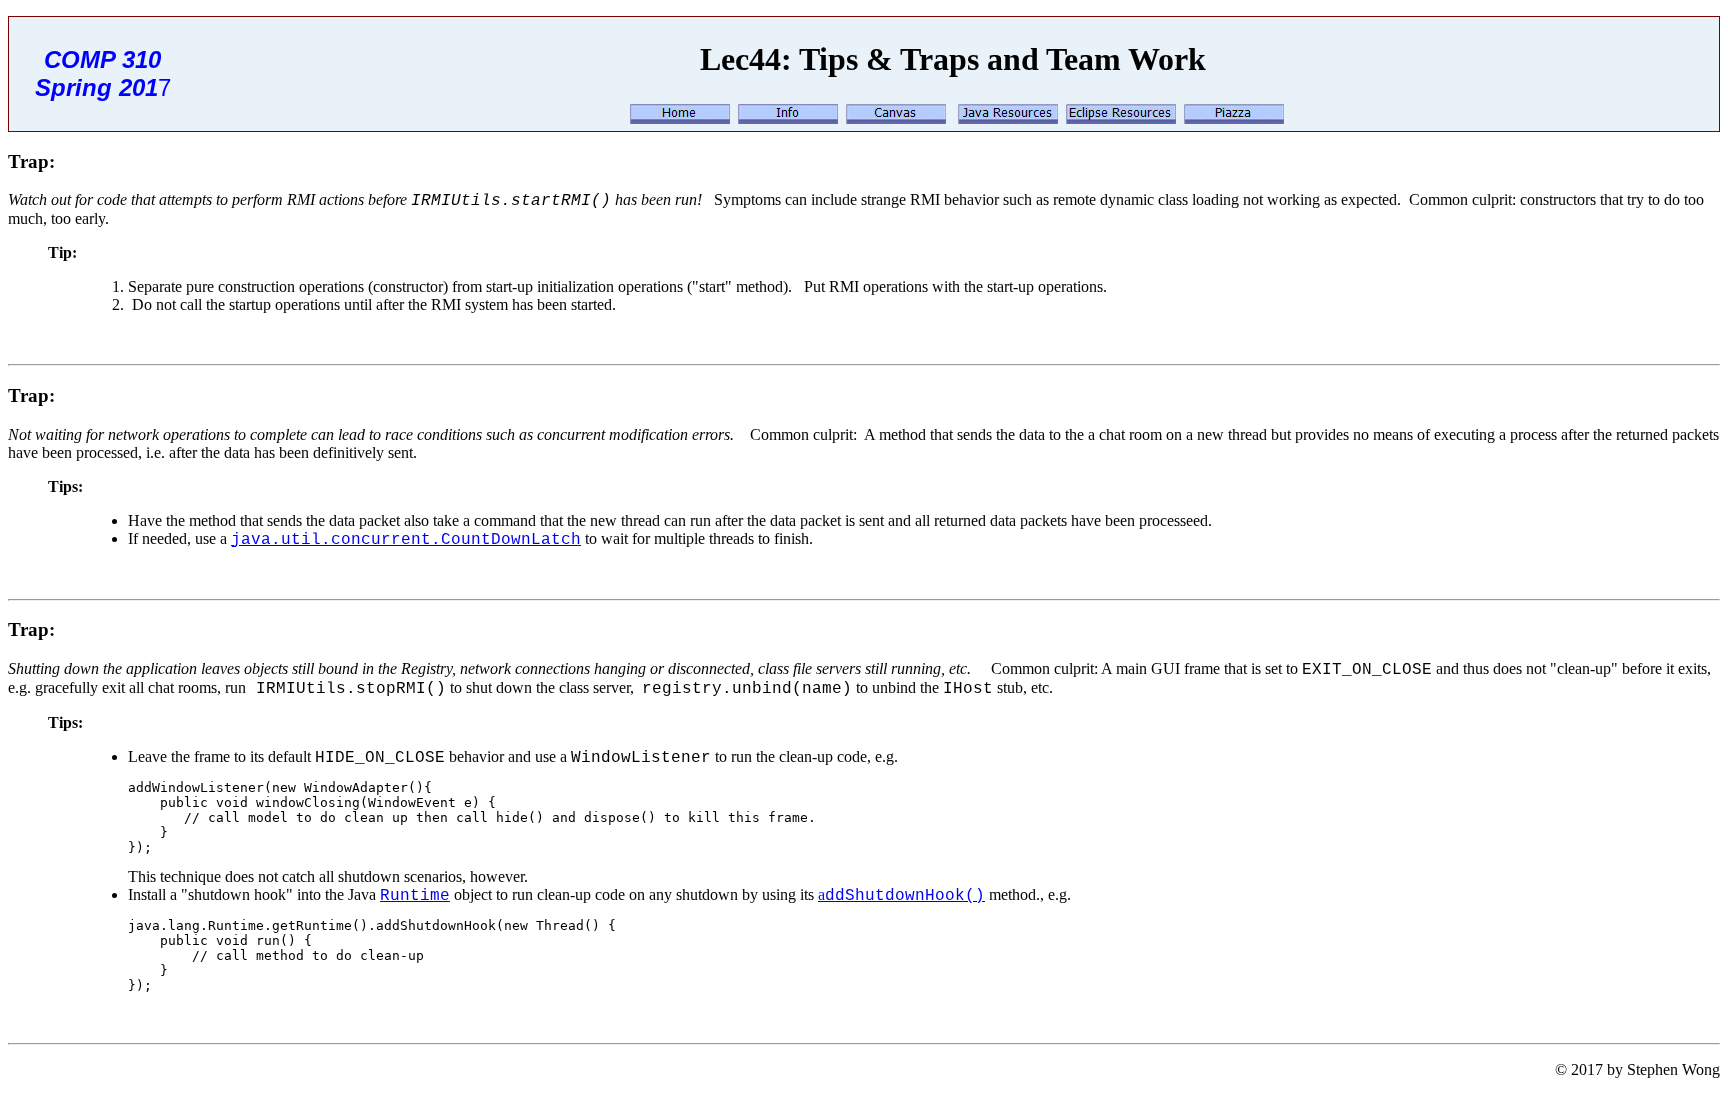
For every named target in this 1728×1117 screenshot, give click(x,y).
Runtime (415, 896)
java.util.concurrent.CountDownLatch (406, 540)
